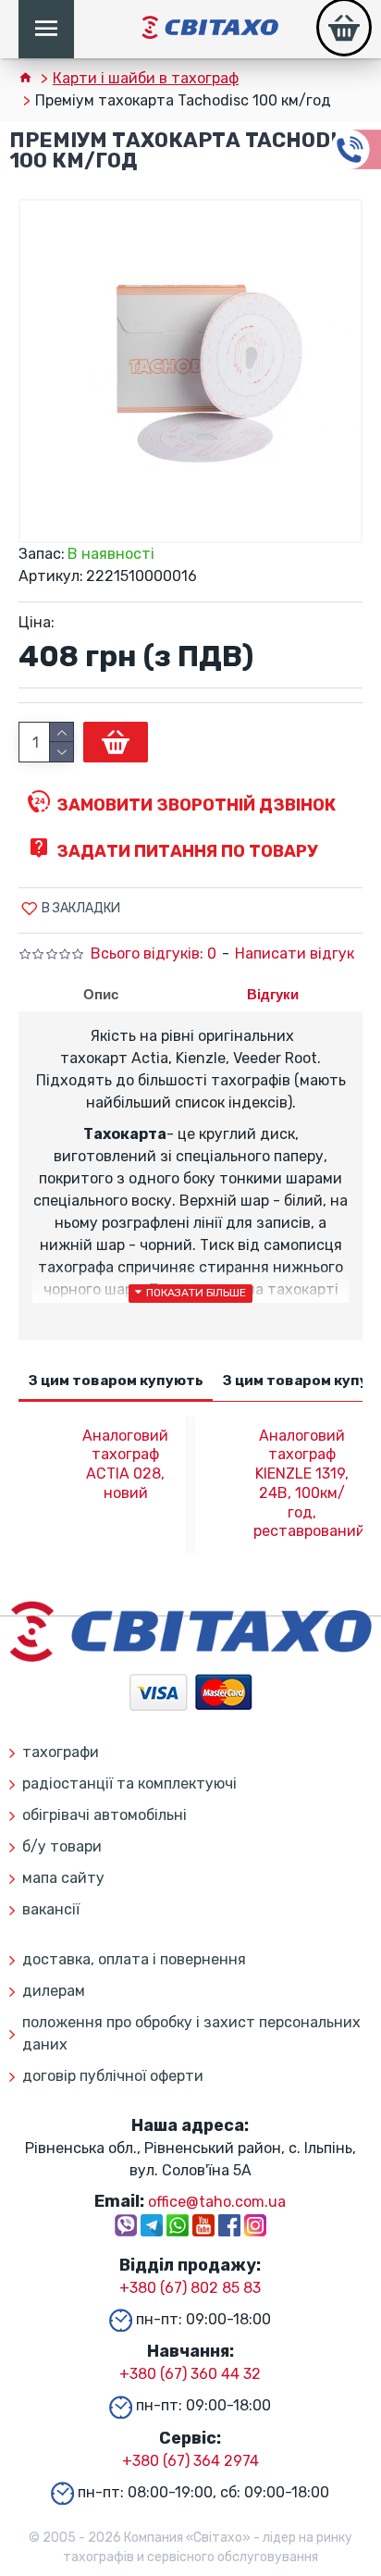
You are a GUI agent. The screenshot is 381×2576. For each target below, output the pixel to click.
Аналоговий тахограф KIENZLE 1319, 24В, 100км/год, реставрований (302, 1484)
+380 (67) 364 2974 (190, 2461)
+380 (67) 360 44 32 (190, 2374)
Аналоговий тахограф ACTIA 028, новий (125, 1464)
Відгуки (273, 994)
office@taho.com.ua (217, 2202)
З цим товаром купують (116, 1381)
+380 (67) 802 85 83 (190, 2288)
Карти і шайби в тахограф (146, 78)
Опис (101, 994)
